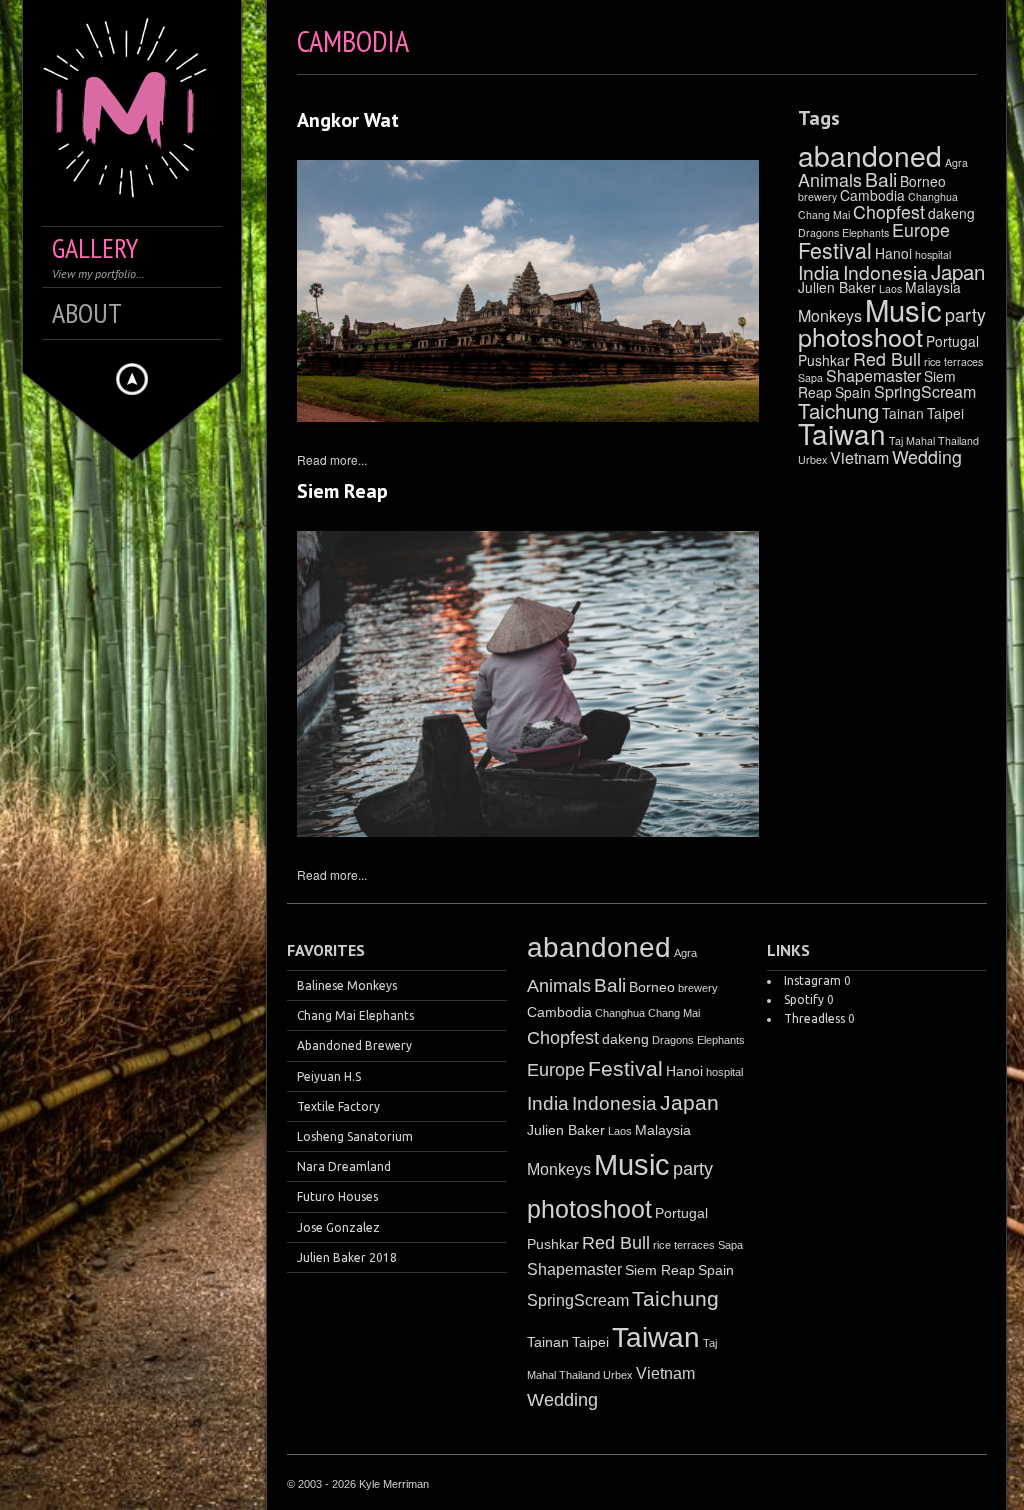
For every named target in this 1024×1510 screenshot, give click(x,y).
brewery (817, 196)
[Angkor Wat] (528, 291)
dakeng (951, 213)
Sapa (810, 377)
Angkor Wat (348, 120)
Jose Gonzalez (338, 1227)
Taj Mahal (912, 440)
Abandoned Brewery (354, 1045)
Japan (958, 271)
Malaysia (663, 1130)
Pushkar (824, 360)
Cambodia (872, 195)
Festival (835, 249)
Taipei (945, 413)
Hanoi (893, 253)
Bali (881, 178)
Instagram (812, 980)
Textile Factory (338, 1106)
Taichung (838, 410)
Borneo (923, 181)
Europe (921, 229)
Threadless (814, 1018)
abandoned (870, 155)
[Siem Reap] (528, 684)
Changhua (933, 196)
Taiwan (842, 433)
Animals (830, 179)
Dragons (818, 232)
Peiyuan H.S (329, 1076)
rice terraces (953, 361)
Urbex (812, 459)
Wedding (927, 456)
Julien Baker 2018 (347, 1257)
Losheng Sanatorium (355, 1136)
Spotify (804, 999)
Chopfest (889, 211)
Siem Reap (342, 491)
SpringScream (925, 391)
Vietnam (859, 457)
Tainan (903, 413)
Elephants (865, 232)
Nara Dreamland (344, 1166)
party (965, 314)
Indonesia (885, 271)
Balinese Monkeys (347, 985)
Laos (620, 1131)
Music (903, 309)
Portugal (952, 341)
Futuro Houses (337, 1196)
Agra (956, 162)
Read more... (332, 459)
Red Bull (887, 358)
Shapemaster (873, 375)
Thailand (958, 440)
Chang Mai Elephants (355, 1015)
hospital (933, 254)
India (819, 271)
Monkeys (830, 315)
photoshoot (860, 336)
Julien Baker (837, 287)
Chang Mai (824, 214)
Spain (853, 392)
